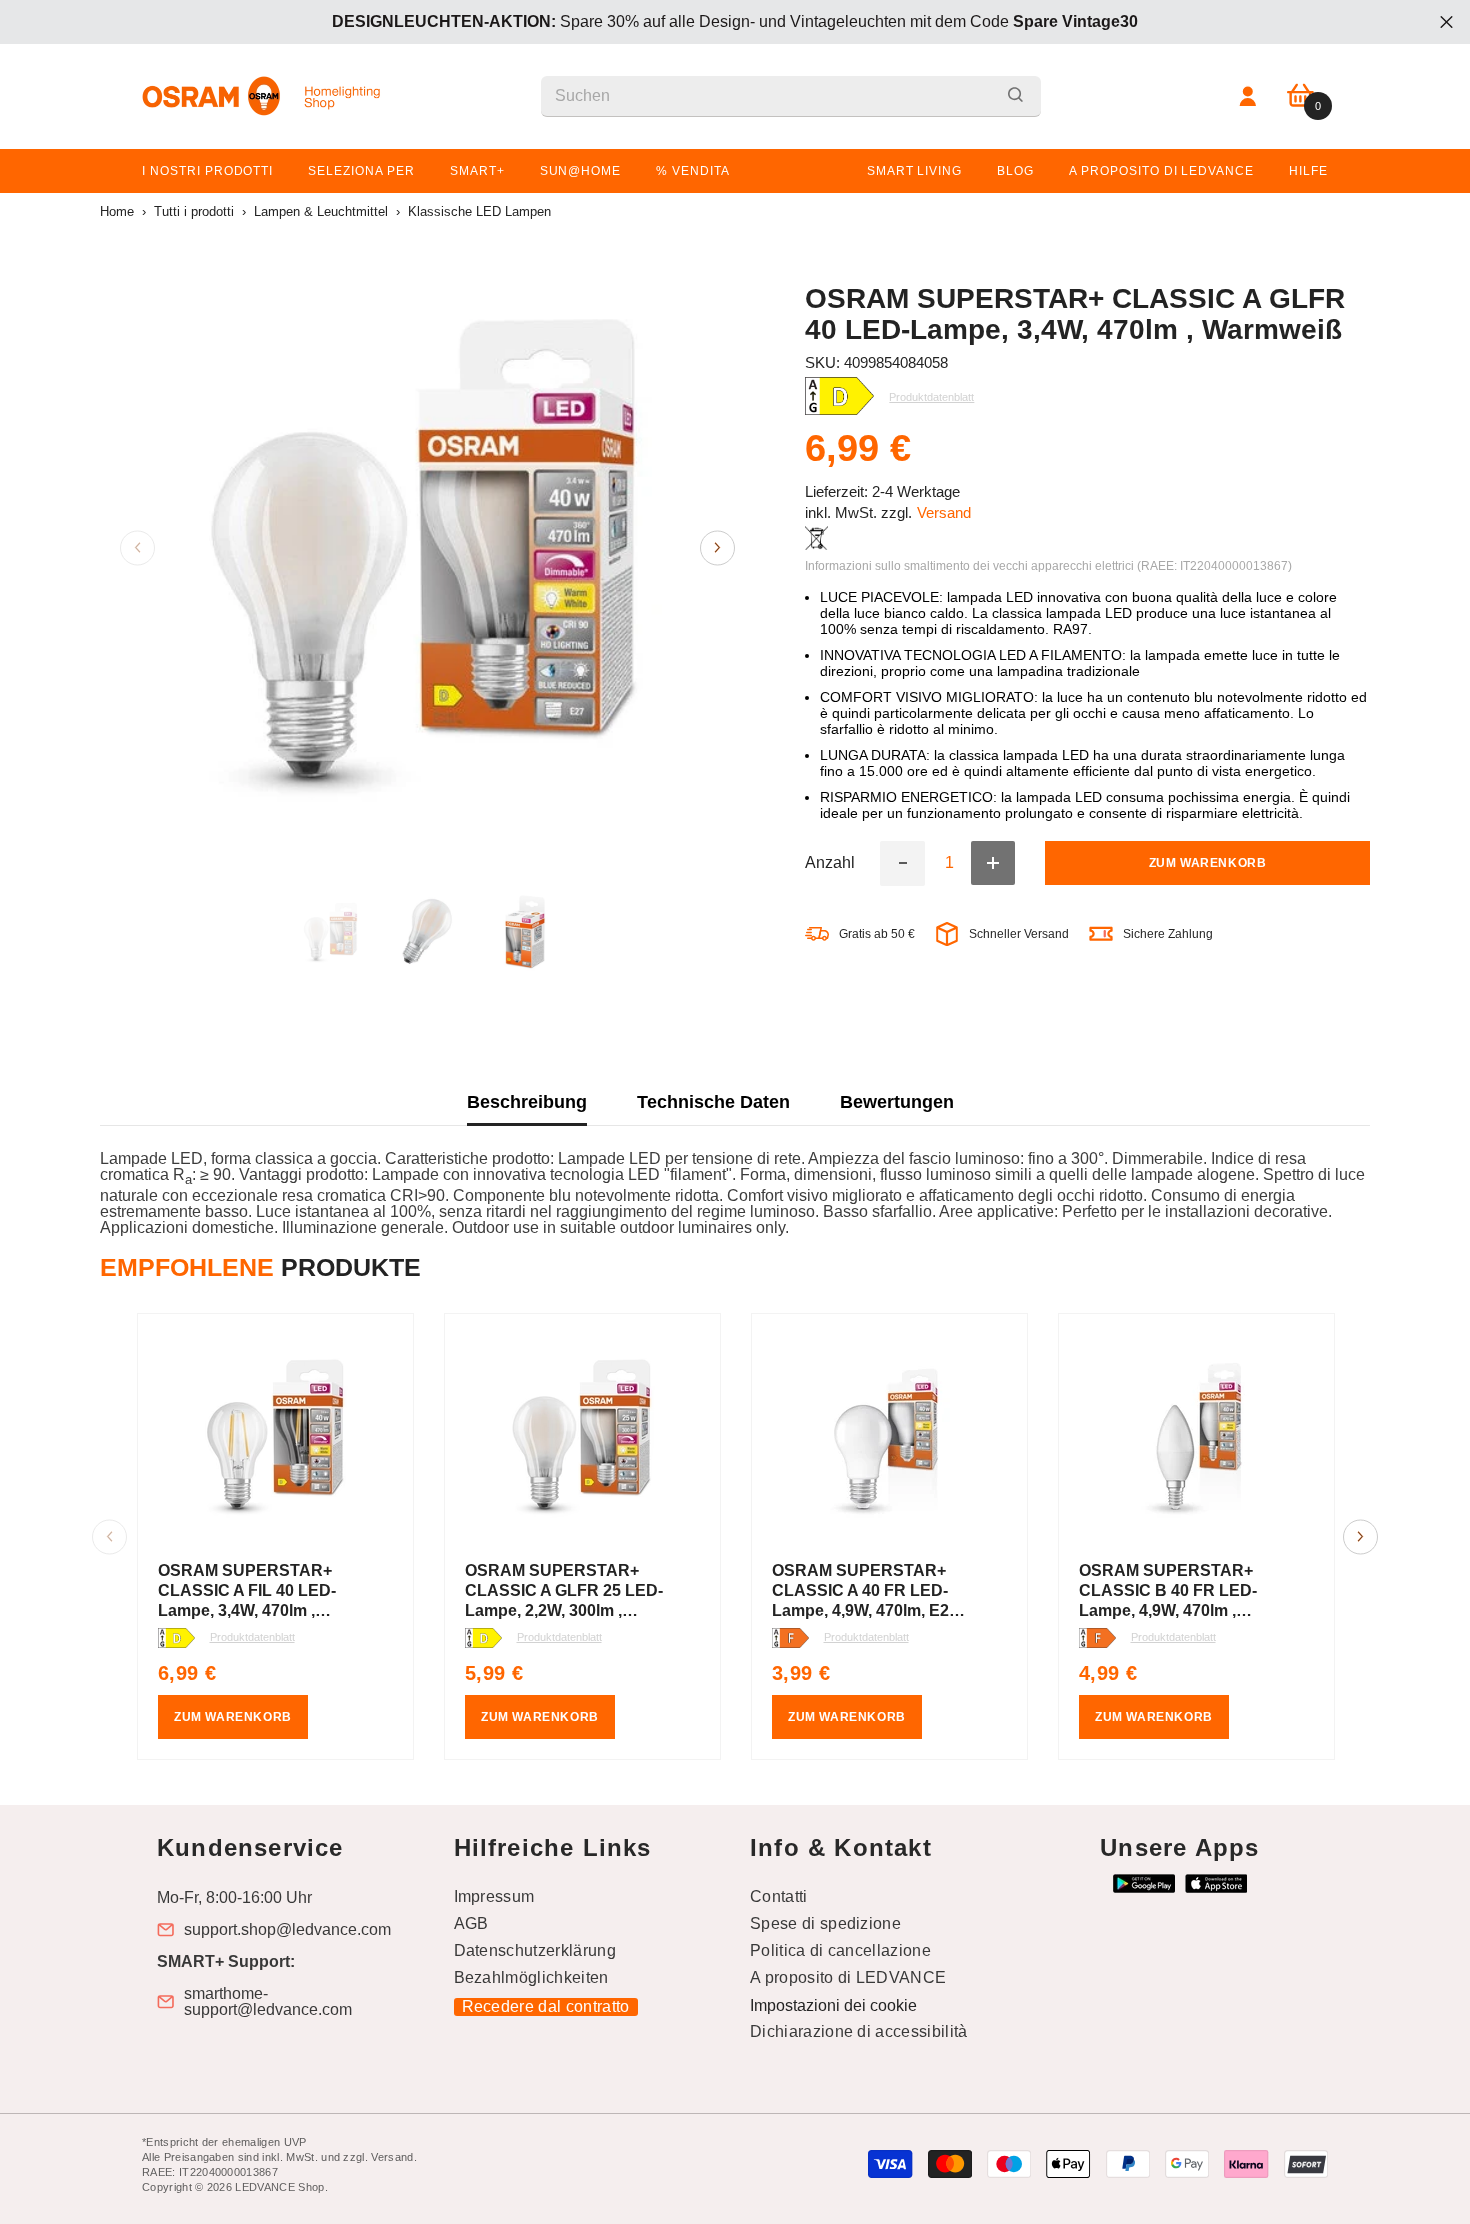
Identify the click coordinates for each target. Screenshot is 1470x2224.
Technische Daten (713, 1102)
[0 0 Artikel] (1300, 96)
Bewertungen (897, 1102)
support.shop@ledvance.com (287, 1930)
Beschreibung (527, 1102)
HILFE (1308, 171)
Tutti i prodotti (194, 211)
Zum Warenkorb (1208, 864)
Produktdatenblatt (252, 1637)
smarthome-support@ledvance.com (268, 2002)
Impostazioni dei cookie (833, 2005)
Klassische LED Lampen (479, 211)
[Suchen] (791, 96)
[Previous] (137, 547)
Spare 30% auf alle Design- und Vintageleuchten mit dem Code (735, 21)
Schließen (1446, 22)
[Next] (717, 547)
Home (117, 211)
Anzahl (830, 864)
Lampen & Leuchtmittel (321, 211)
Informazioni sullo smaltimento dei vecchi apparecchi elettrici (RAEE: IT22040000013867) (1048, 566)
